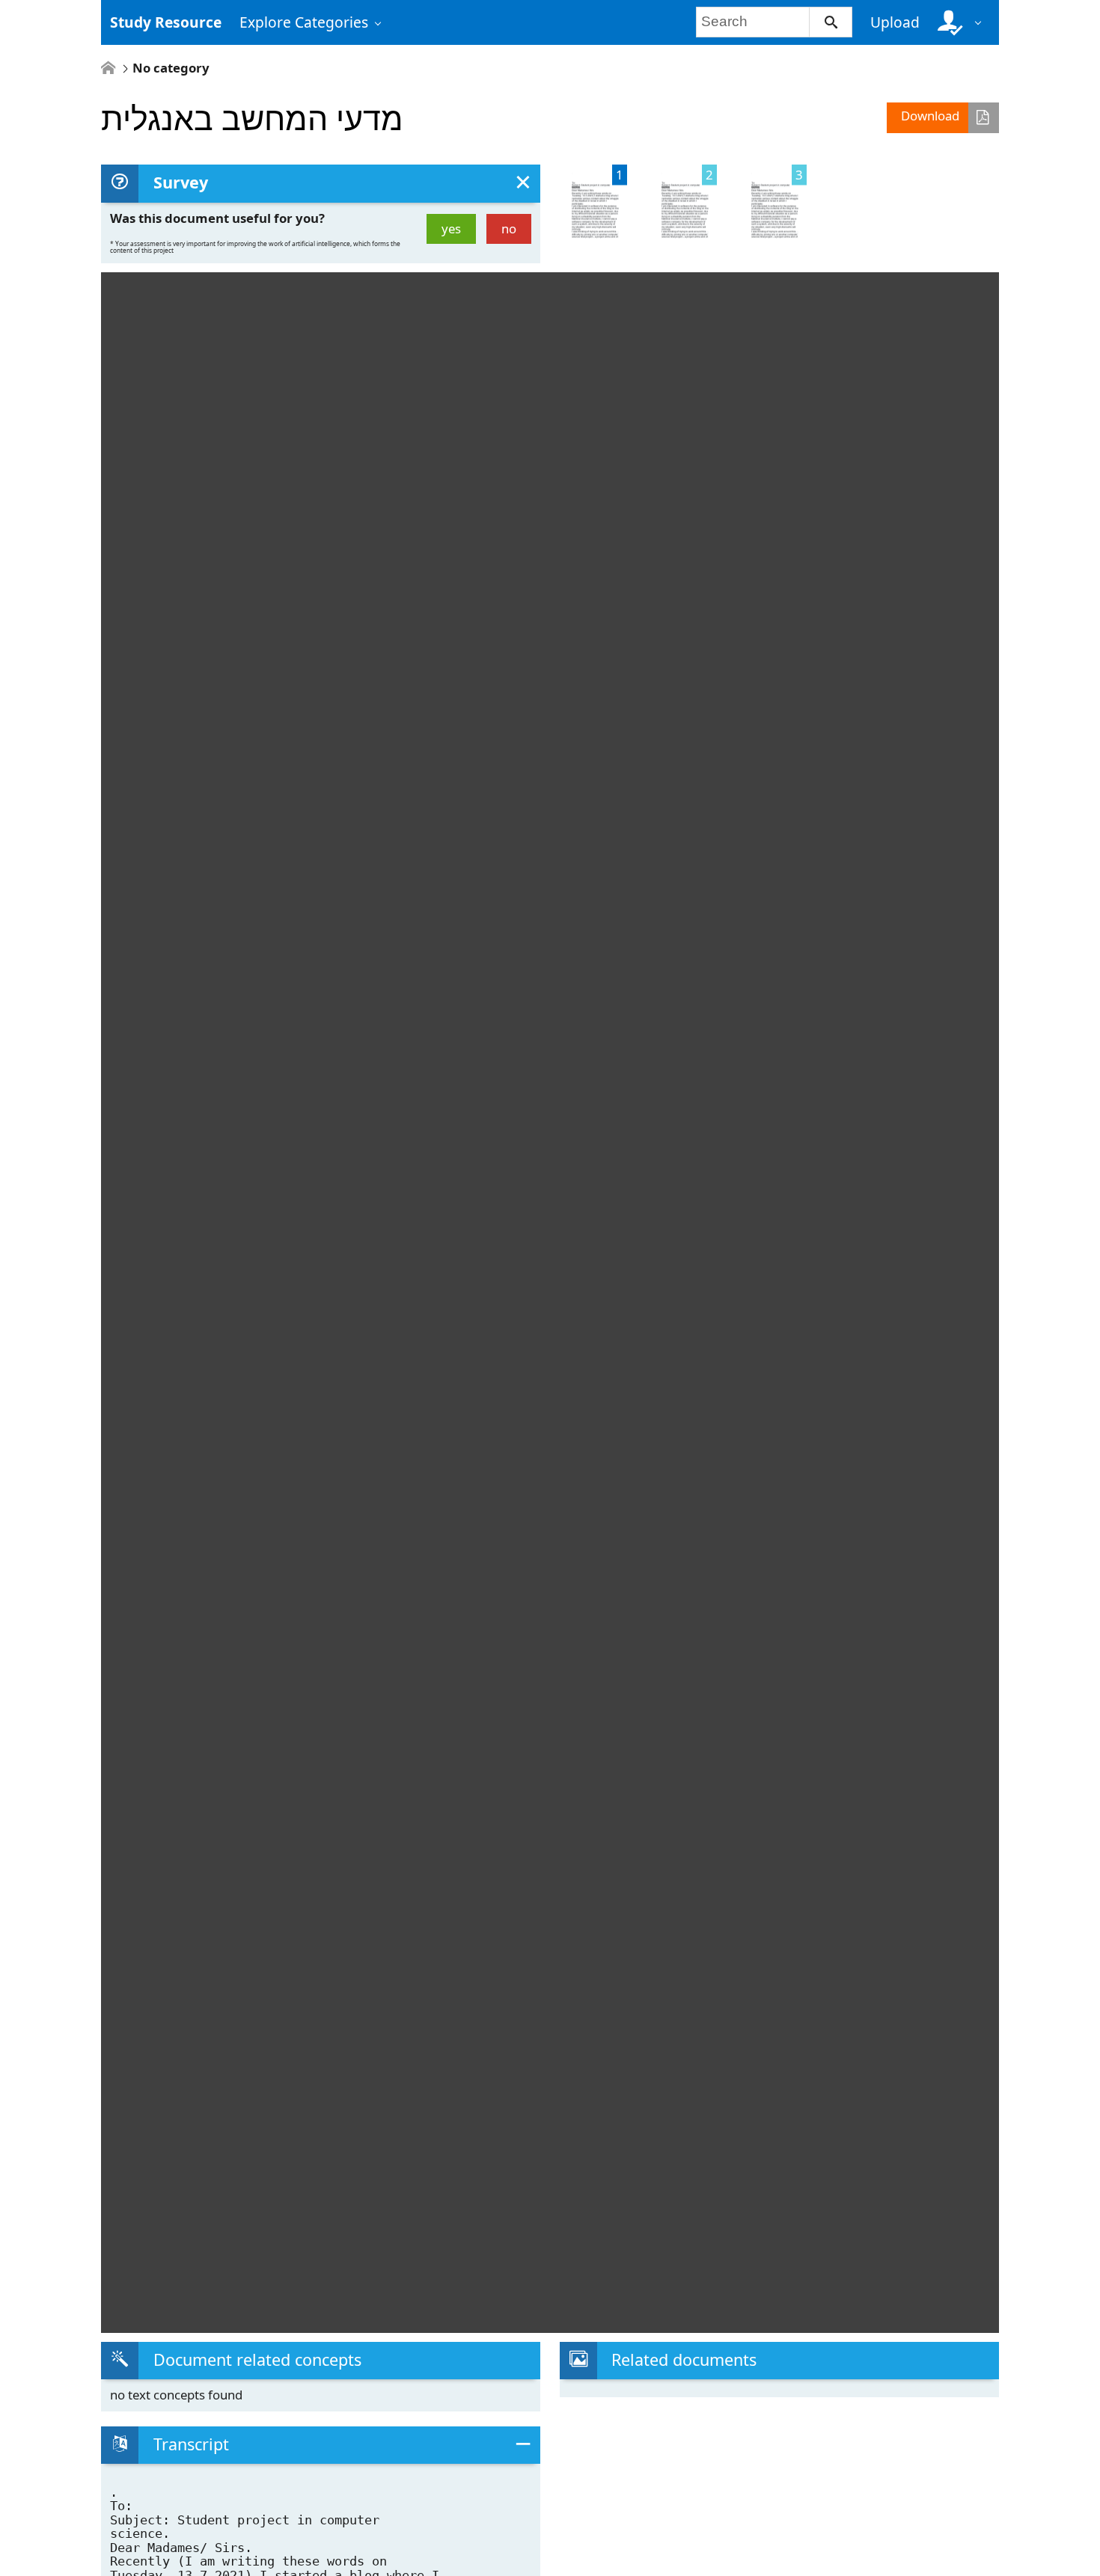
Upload (895, 22)
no (509, 229)
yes (451, 229)
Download (930, 116)
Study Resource (166, 22)
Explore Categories (304, 22)
